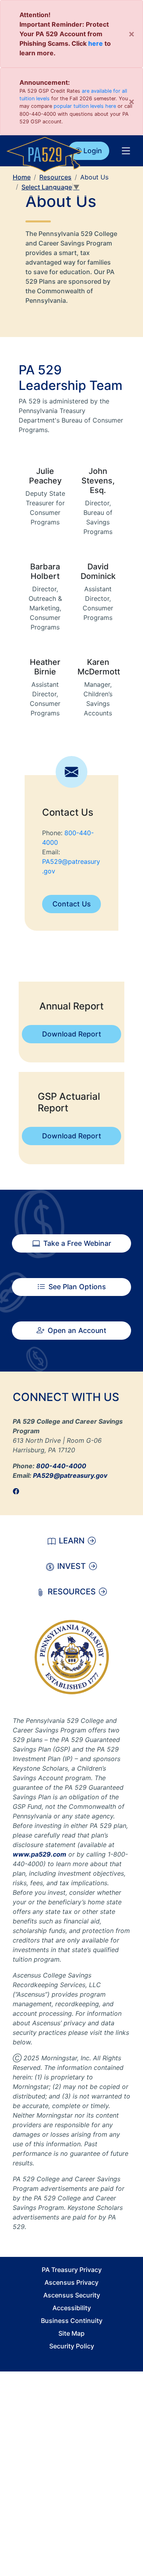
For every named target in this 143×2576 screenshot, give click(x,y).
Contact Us (71, 904)
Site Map (71, 2333)
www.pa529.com (40, 1854)
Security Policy (72, 2346)
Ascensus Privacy (71, 2282)
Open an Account (77, 1330)
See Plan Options (77, 1287)
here (96, 43)
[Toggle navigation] (126, 151)
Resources (55, 177)
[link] (18, 1491)
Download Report (72, 1034)
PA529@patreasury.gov (70, 1475)
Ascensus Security (72, 2295)
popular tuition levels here (85, 106)
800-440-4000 (61, 1466)
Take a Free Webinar (77, 1243)
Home (22, 177)
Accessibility (72, 2308)
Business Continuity (72, 2321)
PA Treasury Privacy (72, 2270)
